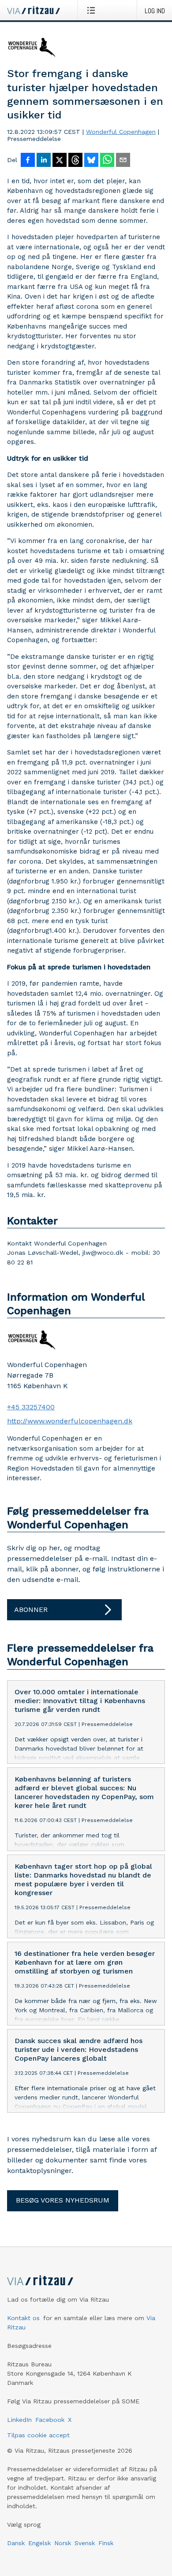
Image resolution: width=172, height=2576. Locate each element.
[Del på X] (60, 161)
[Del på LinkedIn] (44, 161)
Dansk (16, 2543)
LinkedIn (19, 2420)
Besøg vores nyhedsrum (63, 2200)
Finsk (106, 2543)
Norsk (63, 2543)
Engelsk (39, 2543)
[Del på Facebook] (28, 161)
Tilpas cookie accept (38, 2435)
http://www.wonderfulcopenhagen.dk (70, 1421)
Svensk (85, 2543)
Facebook (50, 2420)
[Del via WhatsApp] (107, 161)
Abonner (31, 1610)
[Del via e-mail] (123, 161)
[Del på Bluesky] (91, 161)
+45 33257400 (31, 1407)
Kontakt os (23, 2318)
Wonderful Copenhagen (121, 132)
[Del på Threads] (75, 161)
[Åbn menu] (93, 10)
